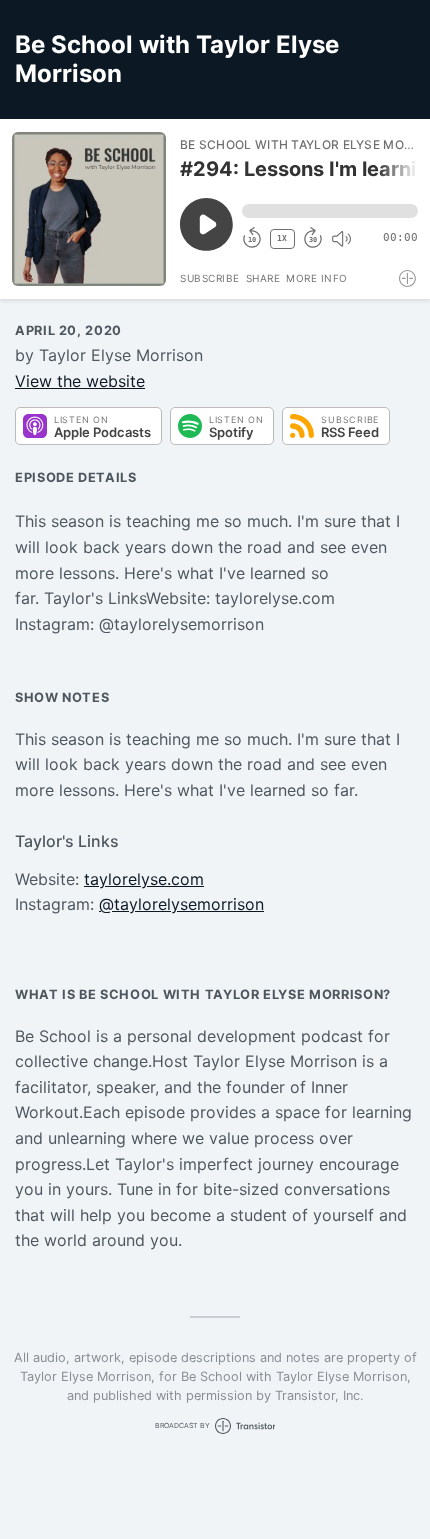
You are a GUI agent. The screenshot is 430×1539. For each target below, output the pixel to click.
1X (282, 238)
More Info (317, 278)
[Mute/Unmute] (341, 239)
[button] (330, 211)
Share (263, 278)
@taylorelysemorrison (181, 904)
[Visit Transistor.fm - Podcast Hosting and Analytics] (408, 278)
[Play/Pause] (89, 209)
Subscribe (210, 278)
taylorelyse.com (144, 879)
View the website (80, 381)
